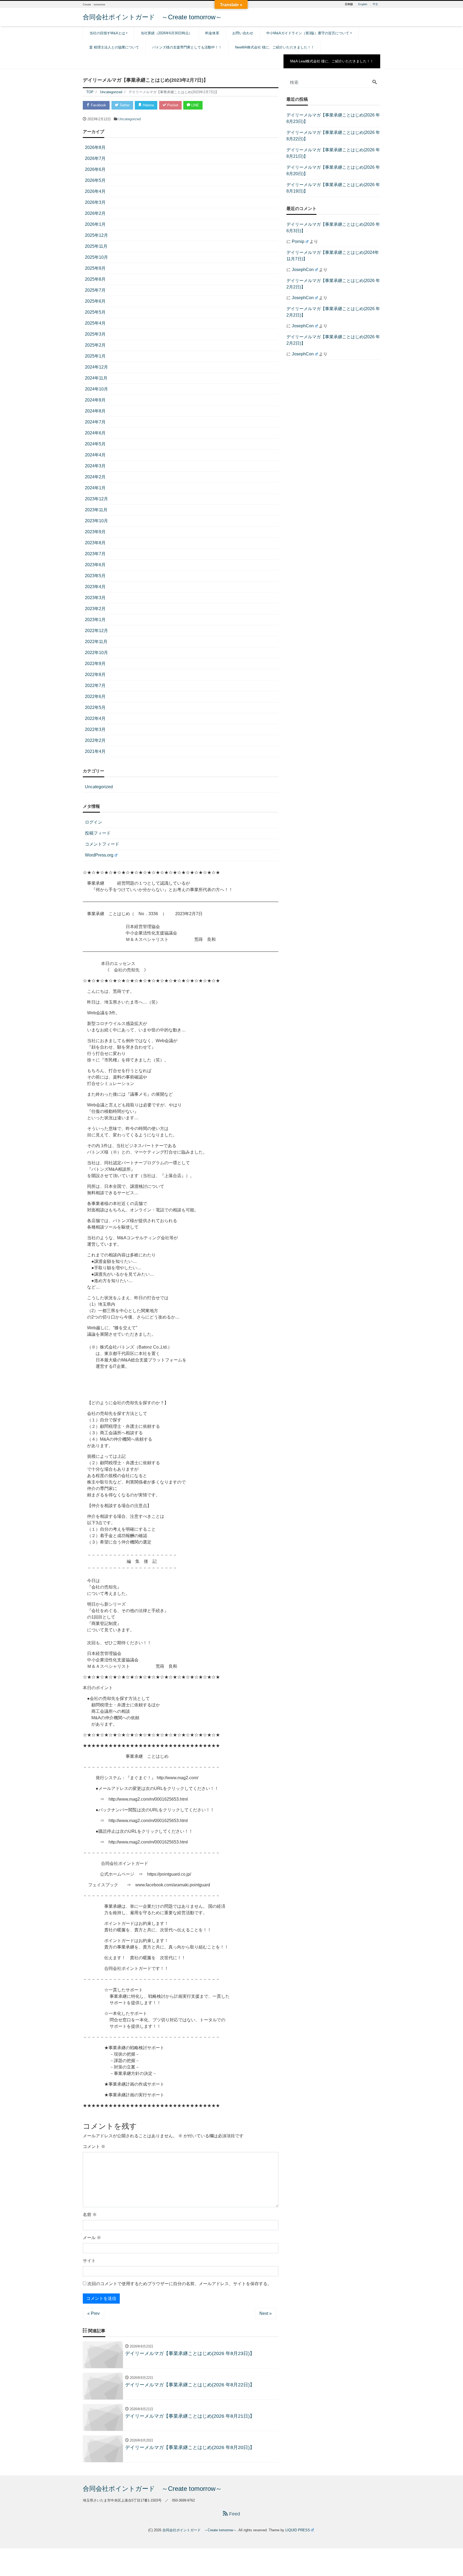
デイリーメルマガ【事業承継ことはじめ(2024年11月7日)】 (333, 256)
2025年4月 (95, 323)
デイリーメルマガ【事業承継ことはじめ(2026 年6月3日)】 (333, 228)
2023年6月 (95, 565)
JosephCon (303, 270)
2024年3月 (95, 466)
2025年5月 (95, 312)
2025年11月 (96, 246)
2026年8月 (95, 147)
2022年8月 (95, 675)
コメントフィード (102, 844)
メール (92, 2238)
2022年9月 (95, 664)
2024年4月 (95, 455)
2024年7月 (95, 422)
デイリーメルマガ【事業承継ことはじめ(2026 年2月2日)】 (333, 284)
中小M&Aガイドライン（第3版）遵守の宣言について (308, 33)
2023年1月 (95, 620)
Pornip (298, 241)
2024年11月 (96, 378)
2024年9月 (95, 400)
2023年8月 (95, 543)
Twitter (124, 105)
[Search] (375, 82)
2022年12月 (96, 631)
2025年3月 (95, 334)
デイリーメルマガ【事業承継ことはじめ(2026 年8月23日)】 (333, 118)
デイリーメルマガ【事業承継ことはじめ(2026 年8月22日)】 (333, 136)
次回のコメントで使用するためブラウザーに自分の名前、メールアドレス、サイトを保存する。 (180, 2284)
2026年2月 (95, 213)
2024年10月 (96, 389)
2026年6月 (95, 169)
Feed (234, 2514)
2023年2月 (95, 609)
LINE (195, 105)
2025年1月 (95, 356)
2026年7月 (95, 158)
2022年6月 (95, 696)
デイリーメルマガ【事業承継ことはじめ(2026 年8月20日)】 (333, 170)
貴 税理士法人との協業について (114, 47)
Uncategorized (130, 119)
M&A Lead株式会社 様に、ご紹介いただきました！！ (332, 61)
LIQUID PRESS (298, 2530)
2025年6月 (95, 301)
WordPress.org (99, 855)
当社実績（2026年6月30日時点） (166, 33)
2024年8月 (95, 411)
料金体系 (212, 33)
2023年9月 (95, 532)
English (363, 4)
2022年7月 (95, 686)
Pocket (172, 105)
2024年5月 (95, 444)
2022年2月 (95, 740)
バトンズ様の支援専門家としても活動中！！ (187, 47)
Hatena (148, 105)
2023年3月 (95, 598)
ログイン (94, 822)
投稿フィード (98, 833)
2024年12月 (96, 367)
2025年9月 (95, 268)
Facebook (98, 105)
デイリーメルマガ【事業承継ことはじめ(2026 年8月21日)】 (333, 153)
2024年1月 (95, 488)
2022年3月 (95, 729)
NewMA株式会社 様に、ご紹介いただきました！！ (275, 47)
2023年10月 (96, 521)
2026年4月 (95, 191)
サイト (89, 2261)
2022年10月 (96, 653)
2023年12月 (96, 499)
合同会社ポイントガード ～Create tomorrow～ (152, 17)
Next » (266, 2313)
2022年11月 (96, 642)
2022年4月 (95, 718)
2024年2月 (95, 477)
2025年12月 (96, 235)
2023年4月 (95, 587)
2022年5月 (95, 707)
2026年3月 (95, 202)
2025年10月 (96, 257)
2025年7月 (95, 290)
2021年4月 (95, 751)
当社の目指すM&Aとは (107, 33)
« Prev (94, 2313)
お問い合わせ (243, 33)
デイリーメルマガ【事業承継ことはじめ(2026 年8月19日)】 (333, 188)
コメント (94, 2147)
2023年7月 (95, 554)
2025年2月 (95, 345)
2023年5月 (95, 576)
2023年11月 (96, 510)
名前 (90, 2215)
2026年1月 (95, 224)
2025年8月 (95, 279)
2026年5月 (95, 180)
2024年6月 (95, 433)
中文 (375, 4)
